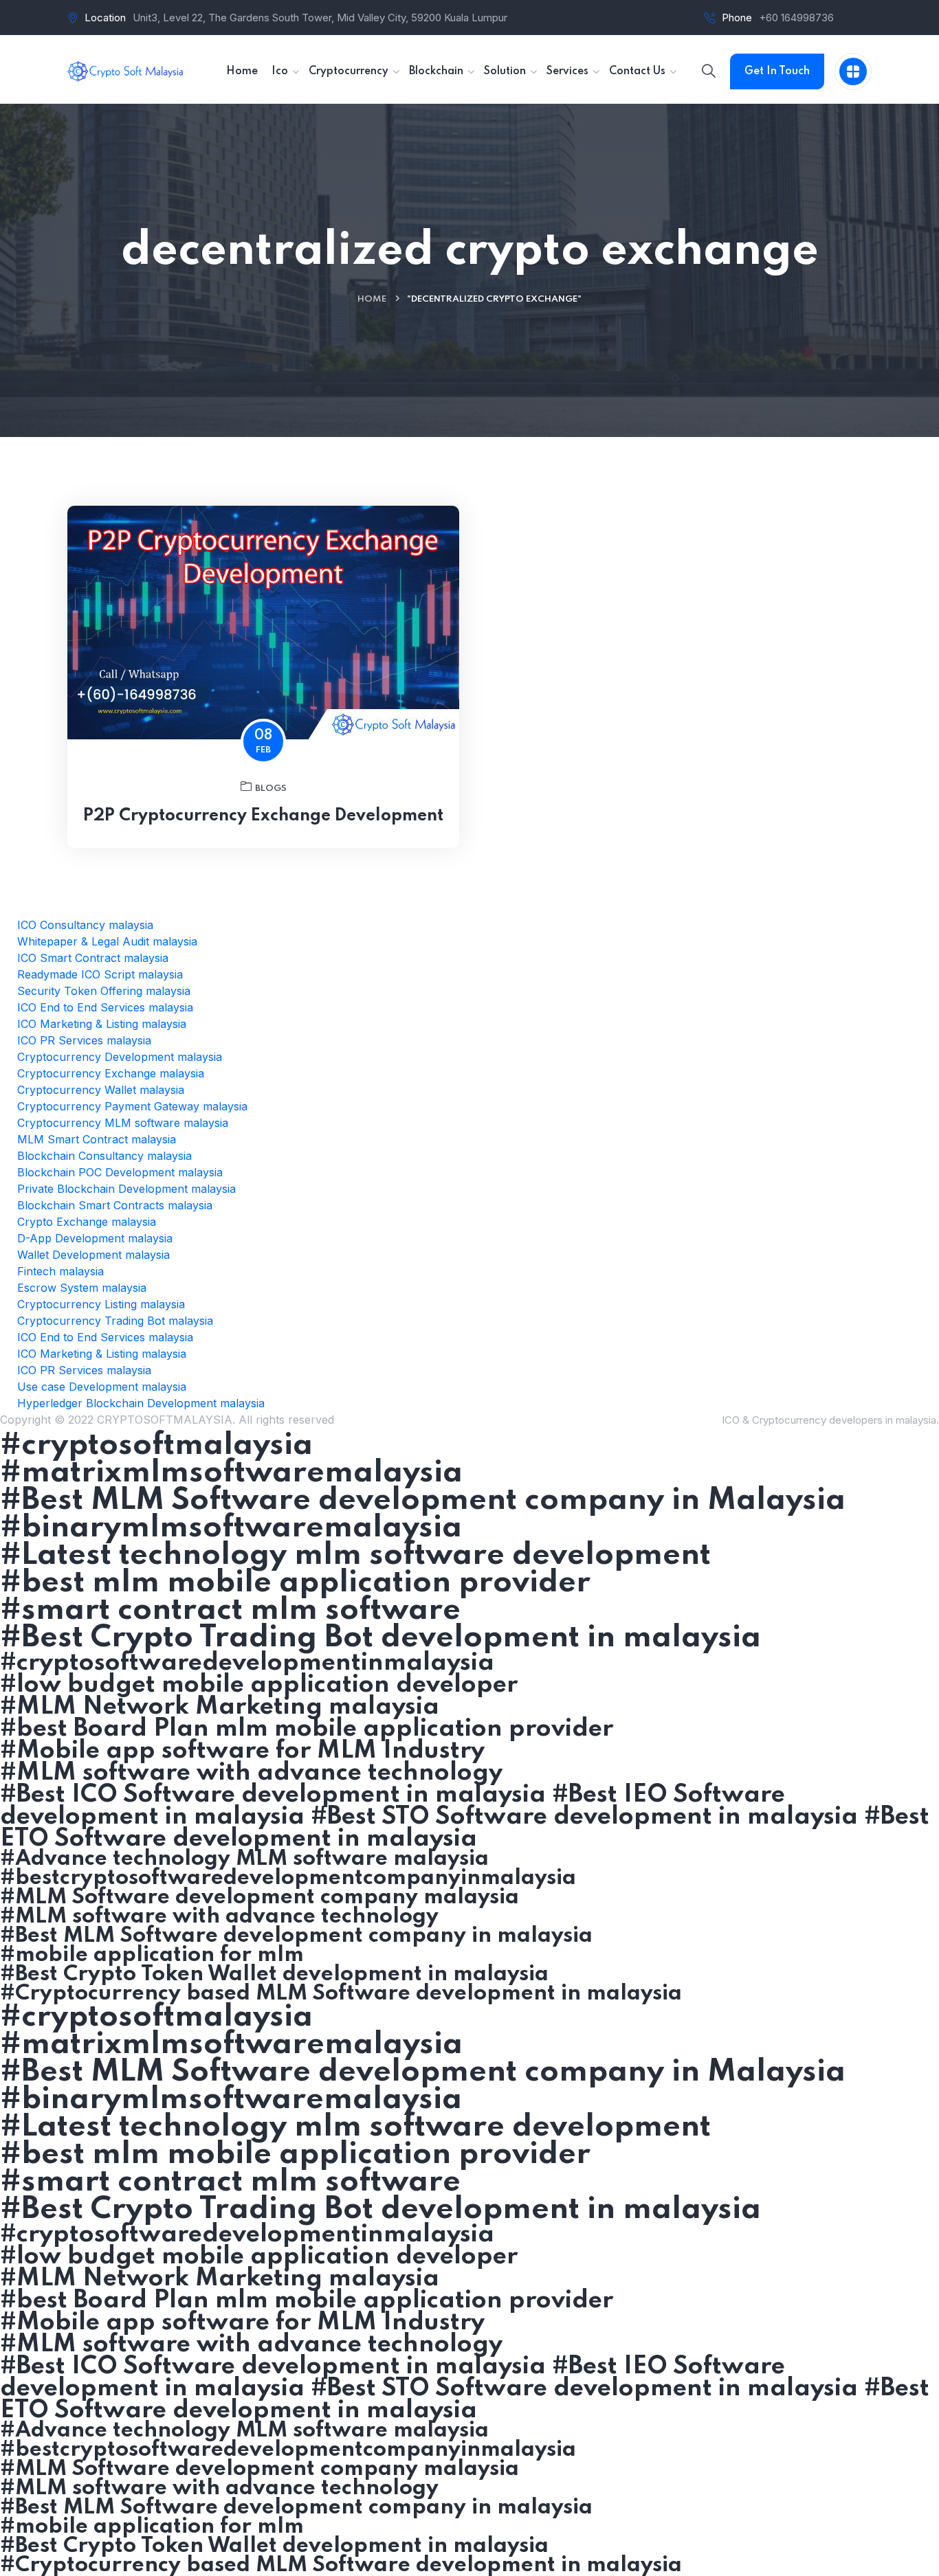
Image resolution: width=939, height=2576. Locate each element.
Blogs (271, 788)
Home (372, 299)
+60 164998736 (796, 18)
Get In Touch (777, 71)
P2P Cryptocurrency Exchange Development (263, 816)
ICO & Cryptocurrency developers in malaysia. (830, 1420)
